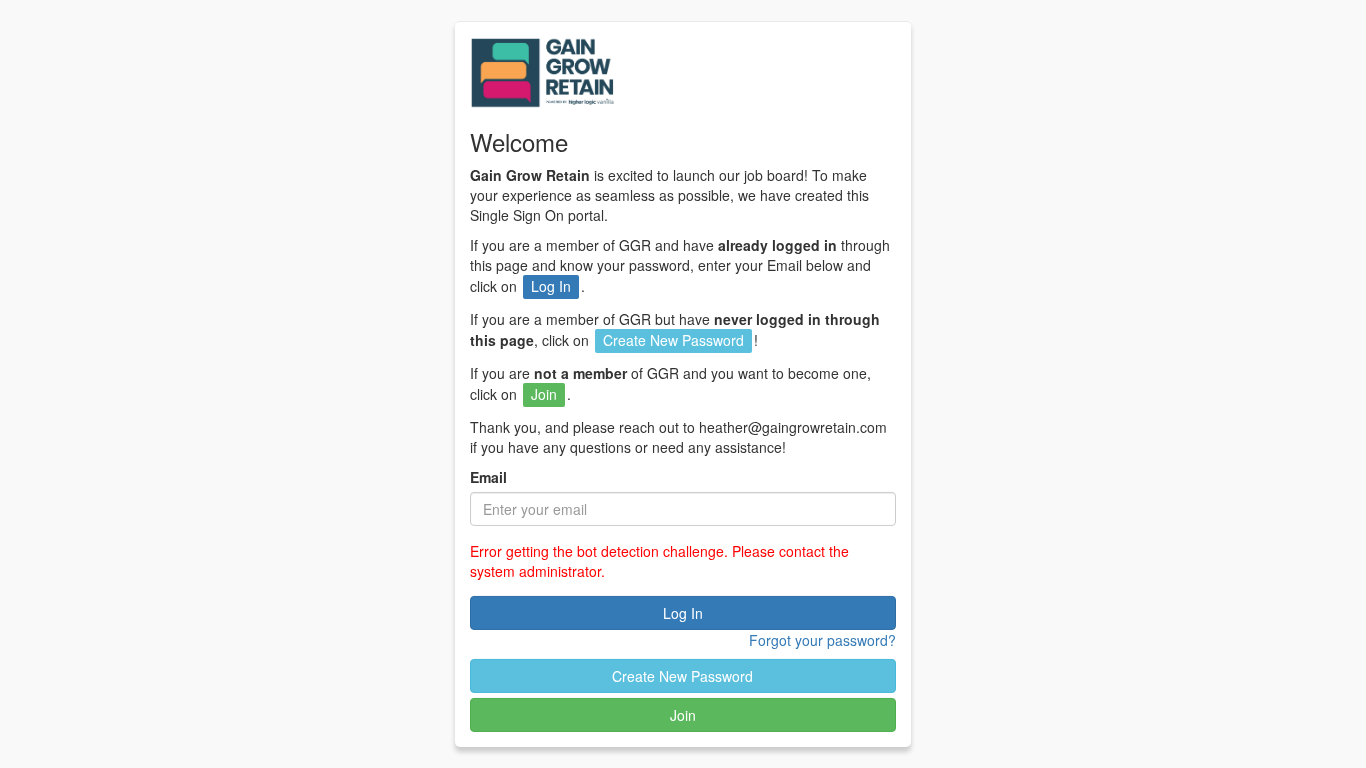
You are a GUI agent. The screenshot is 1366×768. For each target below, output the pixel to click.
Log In (683, 613)
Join (683, 715)
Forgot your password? (822, 640)
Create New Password (682, 676)
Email (488, 477)
